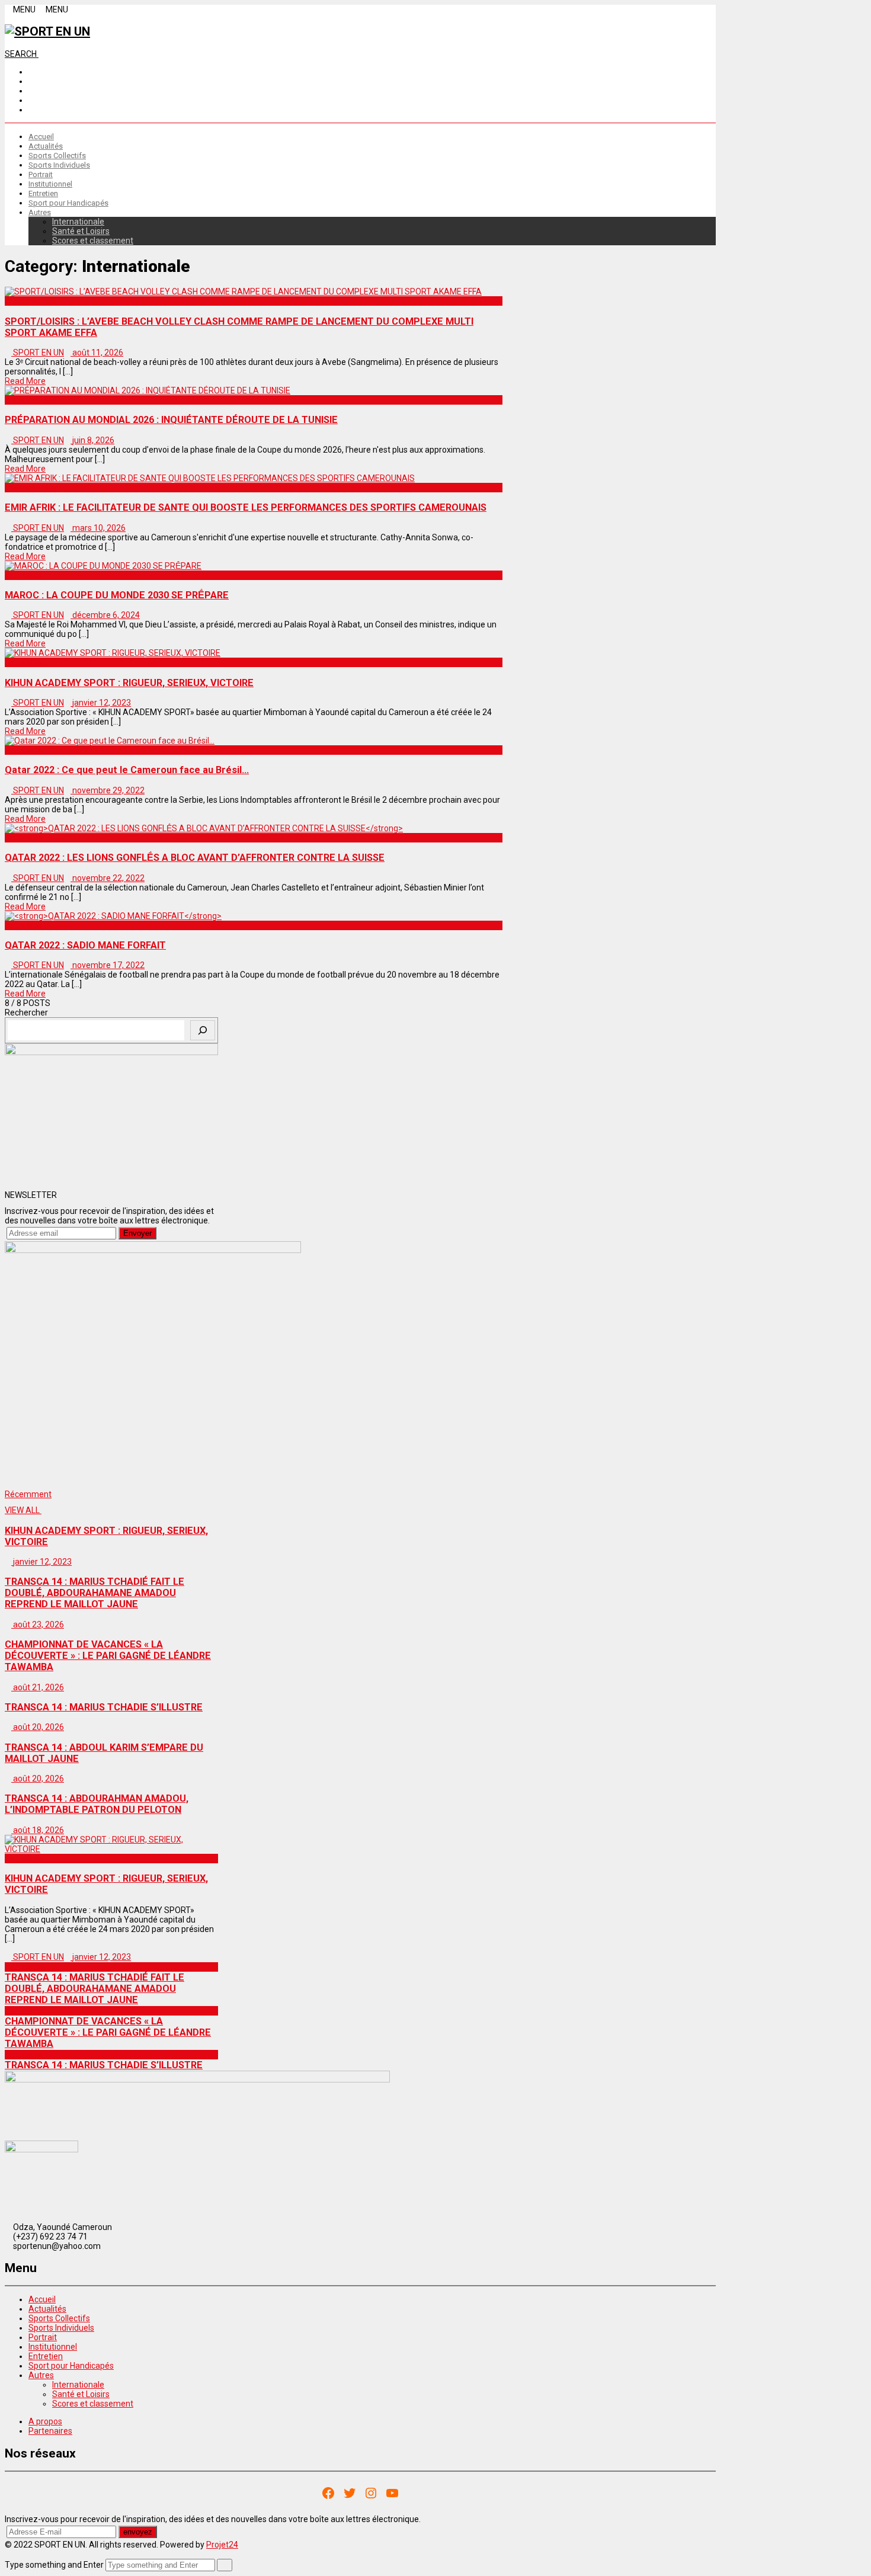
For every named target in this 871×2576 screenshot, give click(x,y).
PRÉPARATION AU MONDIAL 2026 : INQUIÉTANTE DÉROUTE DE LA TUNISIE (171, 420)
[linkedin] (32, 91)
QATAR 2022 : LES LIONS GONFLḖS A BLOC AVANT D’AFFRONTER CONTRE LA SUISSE (195, 858)
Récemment (28, 1494)
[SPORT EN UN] (47, 31)
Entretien (43, 193)
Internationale (78, 222)
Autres (40, 212)
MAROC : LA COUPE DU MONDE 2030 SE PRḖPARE (117, 595)
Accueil (41, 137)
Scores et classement (93, 241)
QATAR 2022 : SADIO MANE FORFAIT (85, 945)
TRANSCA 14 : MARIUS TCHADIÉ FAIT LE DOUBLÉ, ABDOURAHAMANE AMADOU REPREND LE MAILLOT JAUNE (95, 1989)
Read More (25, 381)
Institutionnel (50, 184)
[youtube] (32, 110)
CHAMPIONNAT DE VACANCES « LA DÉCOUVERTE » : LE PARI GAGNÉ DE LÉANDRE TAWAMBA (108, 2032)
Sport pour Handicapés (68, 203)
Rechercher (26, 1013)
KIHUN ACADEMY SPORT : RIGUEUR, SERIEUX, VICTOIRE (129, 683)
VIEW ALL (23, 1510)
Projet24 (222, 2545)
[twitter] (32, 100)
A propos (45, 2421)
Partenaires (50, 2431)
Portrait (41, 174)
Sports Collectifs (57, 156)
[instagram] (32, 81)
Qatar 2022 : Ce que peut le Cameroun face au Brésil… (127, 770)
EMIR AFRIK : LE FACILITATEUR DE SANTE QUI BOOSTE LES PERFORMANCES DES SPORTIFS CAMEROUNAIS (246, 507)
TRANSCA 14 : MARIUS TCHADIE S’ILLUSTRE (104, 2065)
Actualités (46, 146)
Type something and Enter (54, 2565)
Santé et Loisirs (81, 231)
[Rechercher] (203, 1030)
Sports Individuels (59, 165)
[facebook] (32, 72)
